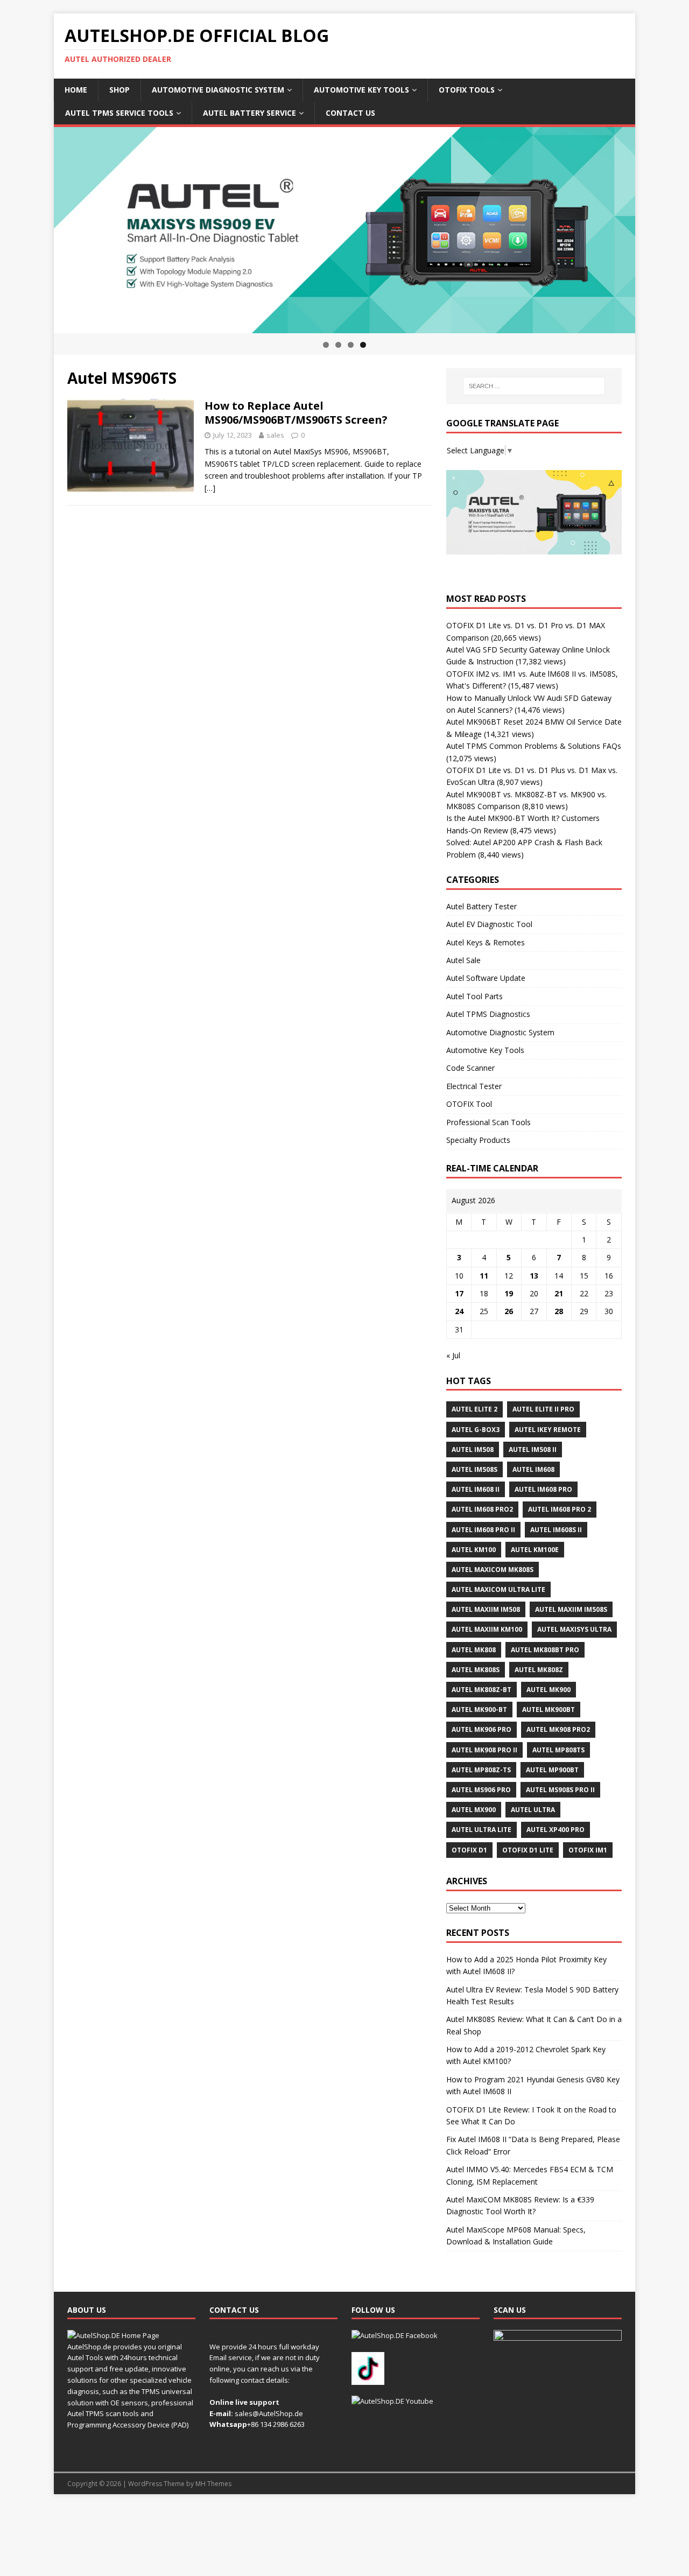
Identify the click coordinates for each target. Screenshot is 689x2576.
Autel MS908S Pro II (560, 1790)
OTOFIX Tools (467, 90)
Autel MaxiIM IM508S (571, 1609)
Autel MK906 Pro (481, 1729)
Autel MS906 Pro (481, 1790)
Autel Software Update (486, 978)
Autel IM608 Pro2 (482, 1509)
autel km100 (474, 1550)
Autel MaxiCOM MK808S (493, 1570)
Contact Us (350, 113)
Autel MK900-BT (479, 1710)
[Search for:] (534, 386)
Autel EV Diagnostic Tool (489, 924)
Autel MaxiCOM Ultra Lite (498, 1589)
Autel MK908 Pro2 (558, 1729)
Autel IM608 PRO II (483, 1530)
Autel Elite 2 (474, 1409)
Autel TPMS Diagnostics (488, 1014)
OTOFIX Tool (469, 1104)
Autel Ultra (533, 1810)
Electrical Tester (474, 1086)
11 (484, 1276)
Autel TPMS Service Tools (119, 113)
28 (559, 1311)
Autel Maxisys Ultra (574, 1629)
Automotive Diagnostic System (218, 90)
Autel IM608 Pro (543, 1489)
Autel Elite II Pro (543, 1409)
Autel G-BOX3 (476, 1430)
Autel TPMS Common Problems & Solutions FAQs (534, 746)
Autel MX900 (474, 1810)
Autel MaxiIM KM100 (487, 1629)
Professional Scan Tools (488, 1122)
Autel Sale (463, 960)
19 (509, 1293)
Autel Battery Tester (481, 906)
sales (275, 435)
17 (459, 1293)
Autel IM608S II (556, 1530)
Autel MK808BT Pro (545, 1650)
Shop (119, 90)
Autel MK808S (476, 1670)
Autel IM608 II (476, 1489)
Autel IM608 (533, 1469)
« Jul (453, 1355)
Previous (35, 228)
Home (76, 90)
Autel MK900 (549, 1690)
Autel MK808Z (539, 1670)
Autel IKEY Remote (548, 1430)
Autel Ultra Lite (481, 1830)
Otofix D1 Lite (528, 1850)
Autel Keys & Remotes (486, 942)
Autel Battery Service (249, 113)
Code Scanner (470, 1068)
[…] (210, 488)
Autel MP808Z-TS (481, 1770)
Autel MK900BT (549, 1710)
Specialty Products (478, 1140)
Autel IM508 (473, 1450)
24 (459, 1311)
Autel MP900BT (552, 1770)
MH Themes (213, 2484)
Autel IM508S (474, 1469)
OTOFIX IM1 (588, 1850)
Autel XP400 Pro (556, 1830)
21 (559, 1293)
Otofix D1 (469, 1850)
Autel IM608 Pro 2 (560, 1509)
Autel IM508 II (533, 1450)
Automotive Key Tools (361, 90)
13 (534, 1276)
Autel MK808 (474, 1650)
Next (654, 228)
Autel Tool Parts (474, 996)
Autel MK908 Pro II (484, 1750)
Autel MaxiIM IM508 (486, 1609)
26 (509, 1311)
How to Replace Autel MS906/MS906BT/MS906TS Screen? (296, 413)
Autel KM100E (535, 1550)
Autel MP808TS (558, 1750)
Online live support (244, 2402)
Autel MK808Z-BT (481, 1690)
